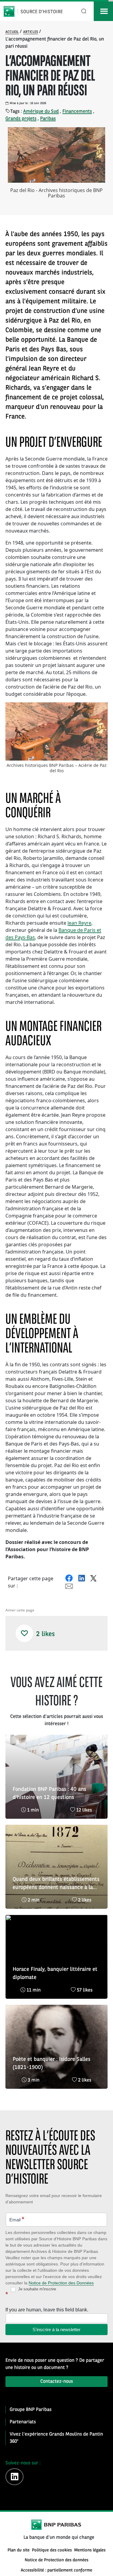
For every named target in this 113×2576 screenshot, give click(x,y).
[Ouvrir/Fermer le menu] (103, 11)
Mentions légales (90, 2550)
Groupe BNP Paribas (31, 2410)
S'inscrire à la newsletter (56, 2330)
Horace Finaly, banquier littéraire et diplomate (55, 1973)
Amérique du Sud (41, 112)
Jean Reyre (79, 923)
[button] (24, 1633)
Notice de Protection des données (56, 2560)
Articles (31, 32)
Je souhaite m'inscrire (36, 2289)
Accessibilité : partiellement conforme (56, 2570)
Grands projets (21, 119)
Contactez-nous (57, 2382)
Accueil (12, 32)
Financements (77, 112)
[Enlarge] (100, 710)
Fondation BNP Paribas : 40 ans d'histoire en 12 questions (49, 1793)
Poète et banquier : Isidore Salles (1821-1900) (52, 2063)
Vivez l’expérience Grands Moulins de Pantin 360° (56, 2438)
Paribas (48, 119)
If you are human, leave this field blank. (47, 2310)
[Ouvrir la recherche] (84, 11)
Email (17, 2219)
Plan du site (19, 2550)
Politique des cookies (52, 2550)
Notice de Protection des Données (61, 2283)
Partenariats (23, 2422)
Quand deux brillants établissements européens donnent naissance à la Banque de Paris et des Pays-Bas (56, 1884)
